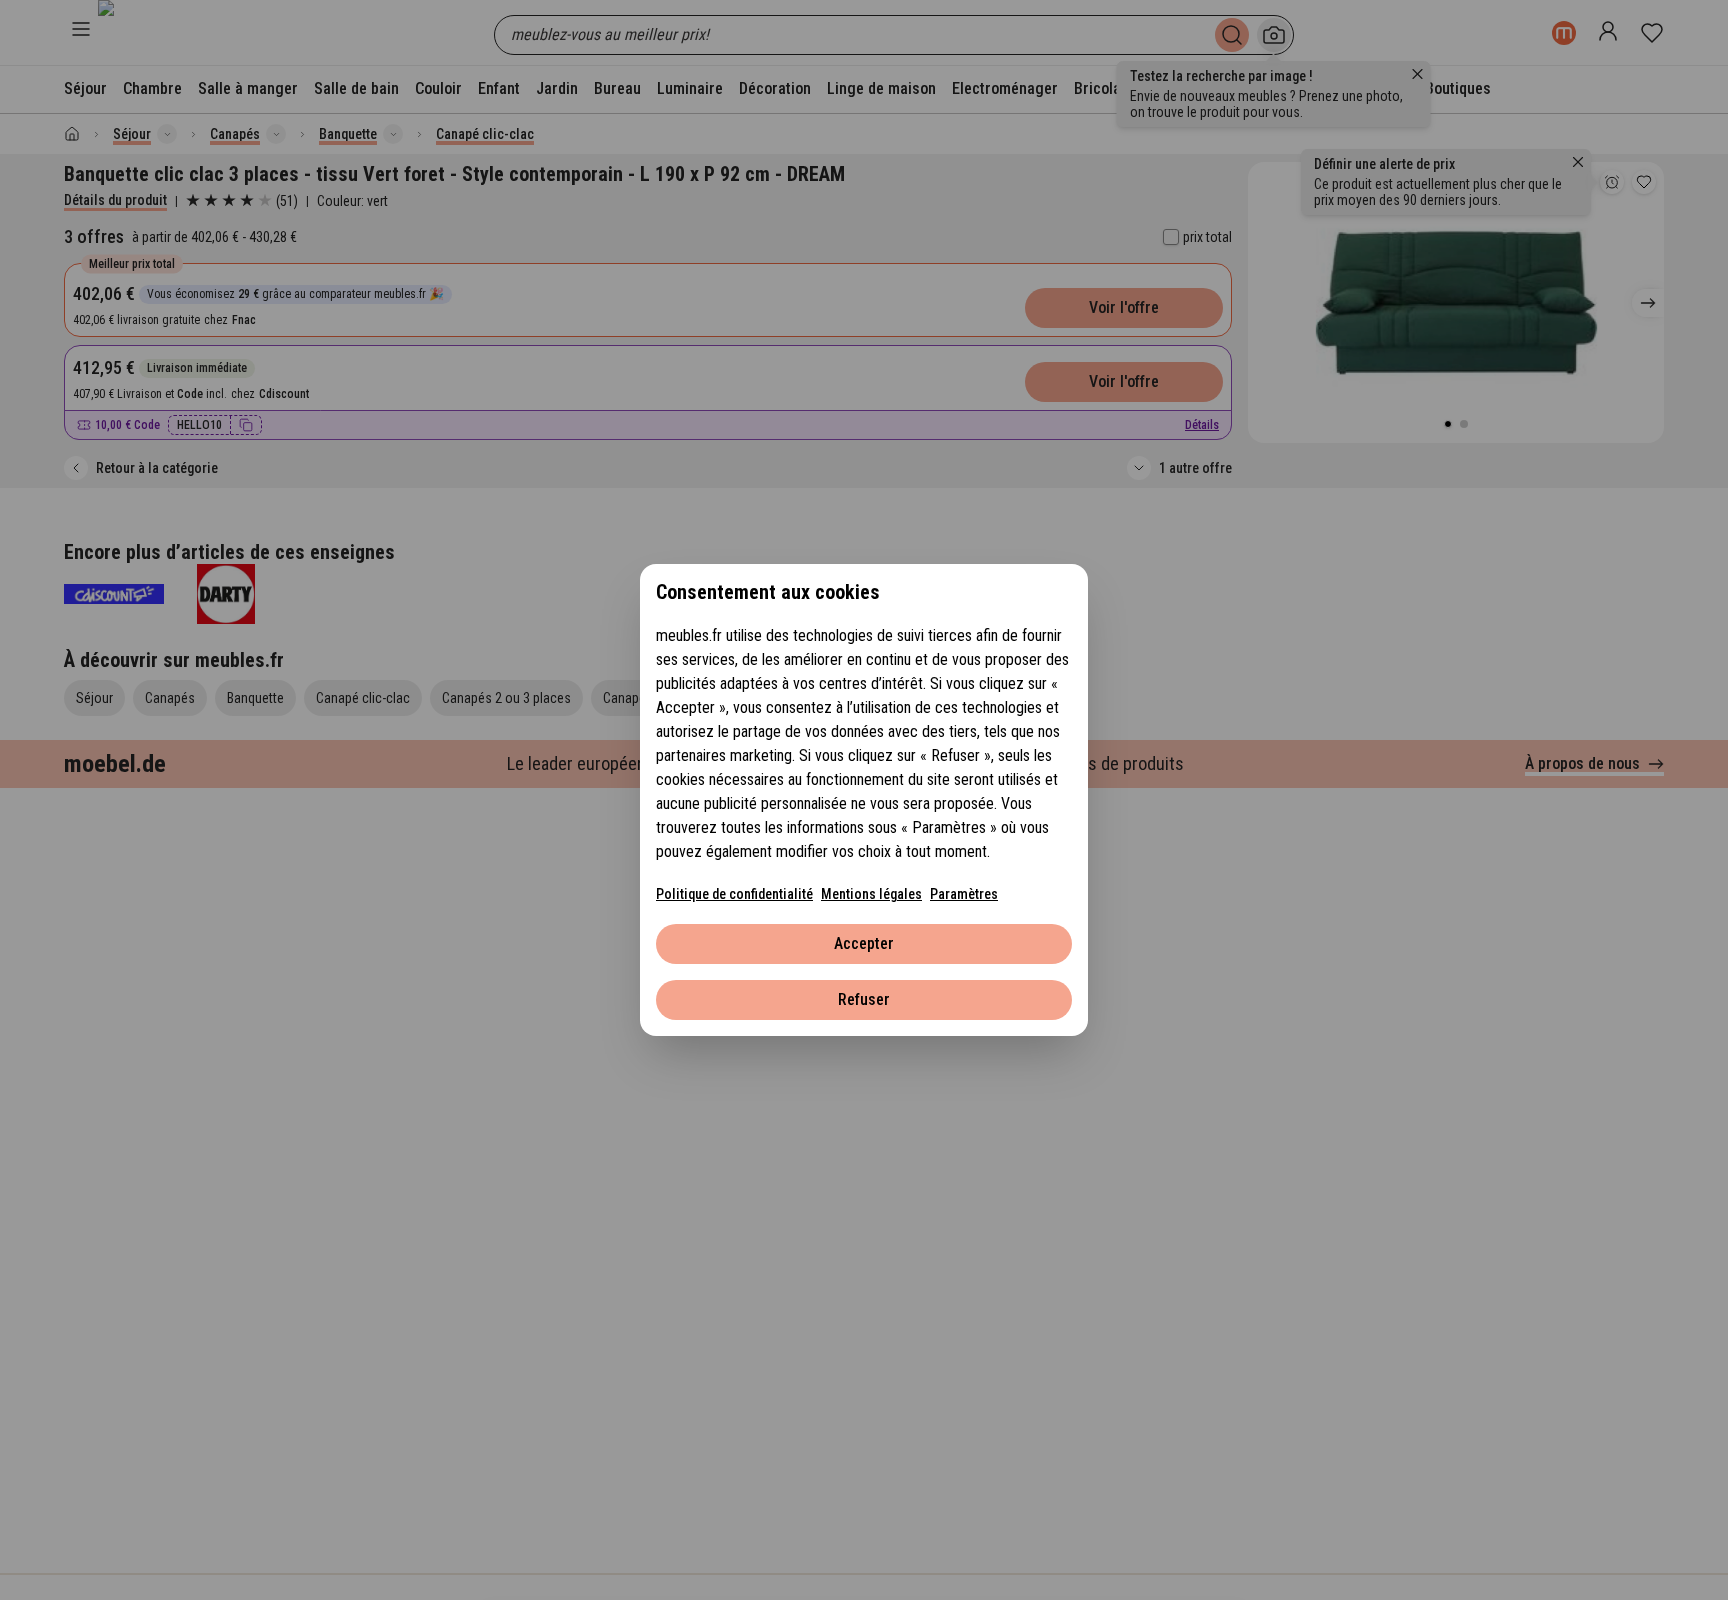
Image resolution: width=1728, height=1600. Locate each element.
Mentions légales (871, 894)
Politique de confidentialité (734, 894)
